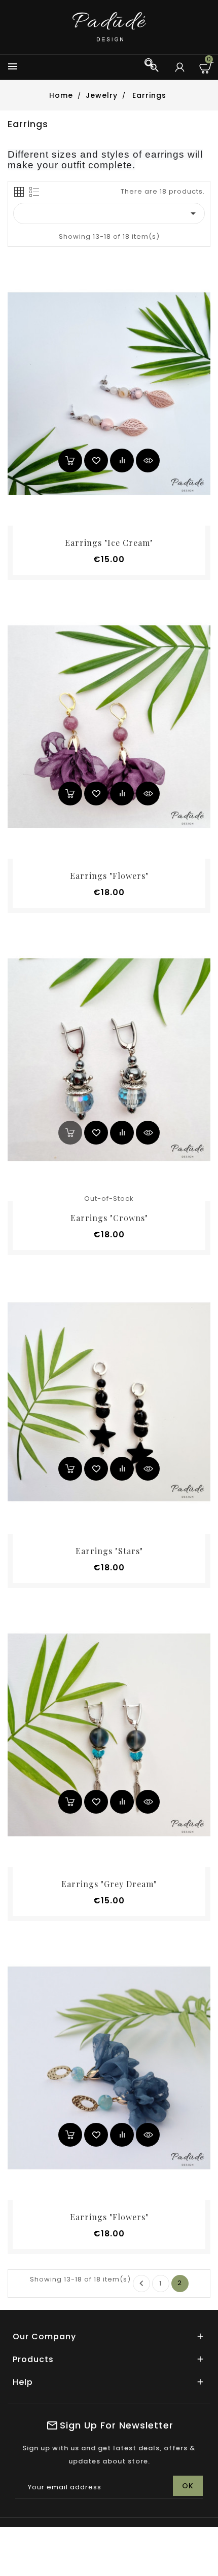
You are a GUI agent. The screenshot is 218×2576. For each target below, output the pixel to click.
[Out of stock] (70, 1133)
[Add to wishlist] (96, 461)
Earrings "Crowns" (109, 1218)
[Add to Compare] (122, 461)
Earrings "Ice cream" (109, 543)
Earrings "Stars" (109, 1551)
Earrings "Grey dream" (109, 1884)
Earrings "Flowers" (109, 876)
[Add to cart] (70, 461)
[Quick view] (148, 461)
